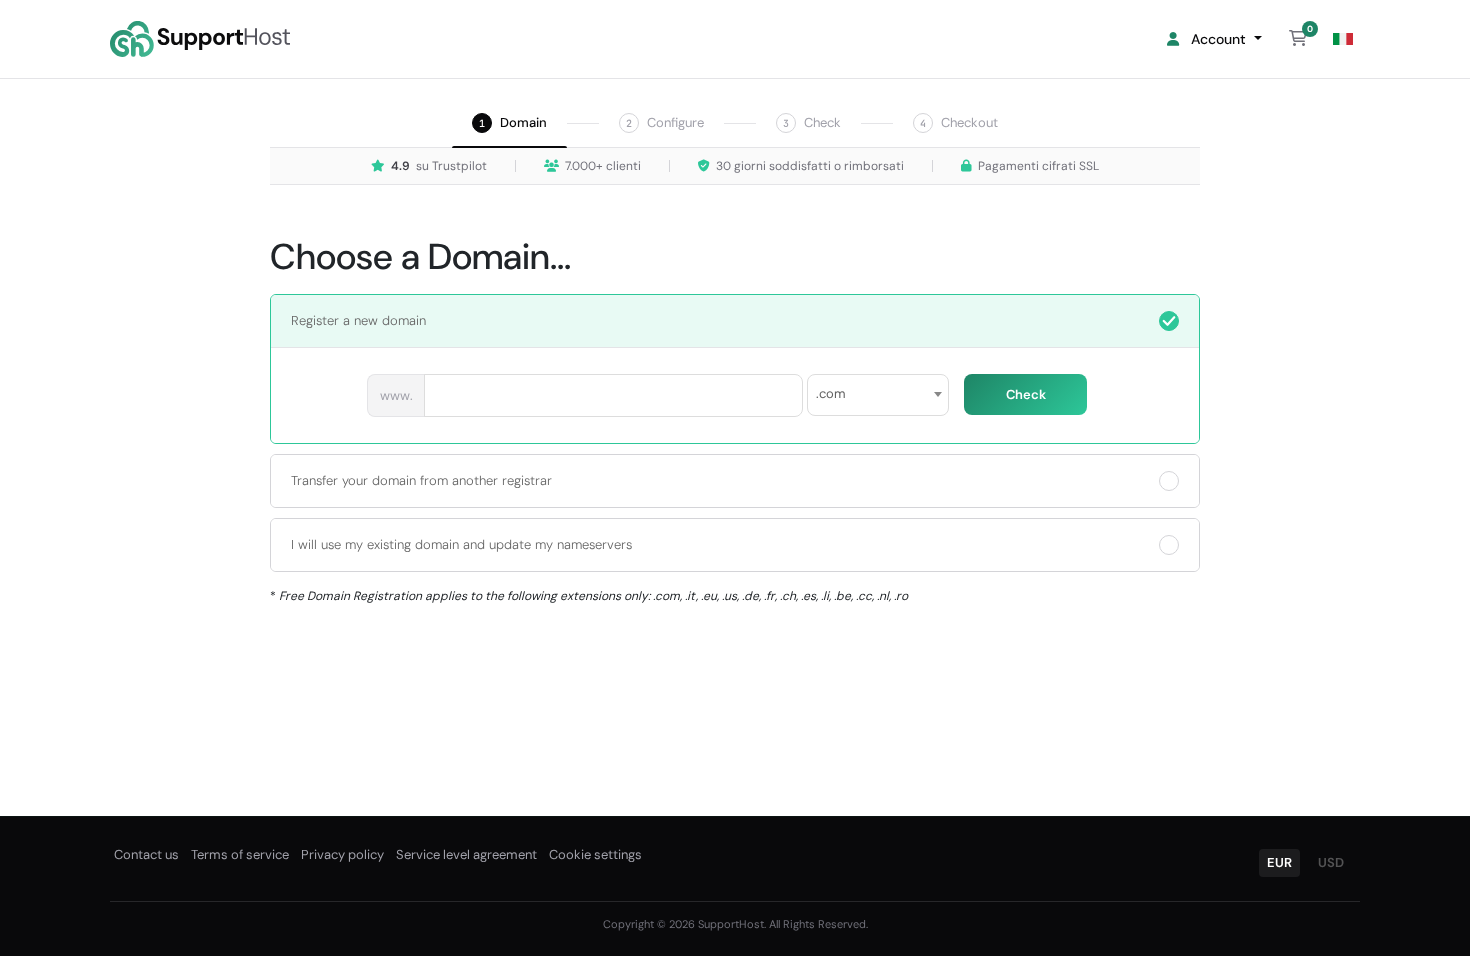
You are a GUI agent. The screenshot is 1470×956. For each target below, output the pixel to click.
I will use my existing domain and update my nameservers (461, 544)
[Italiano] (1343, 39)
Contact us (146, 854)
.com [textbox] (831, 393)
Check (1026, 394)
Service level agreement (466, 854)
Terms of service (240, 854)
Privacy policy (342, 854)
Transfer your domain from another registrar (421, 480)
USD (1331, 862)
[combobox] (878, 395)
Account (1216, 39)
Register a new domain (358, 320)
